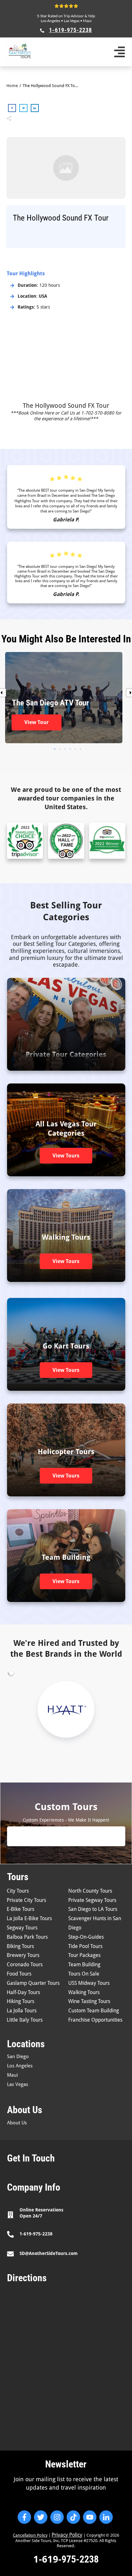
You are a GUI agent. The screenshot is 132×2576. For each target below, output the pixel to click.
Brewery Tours (23, 1955)
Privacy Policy (67, 2535)
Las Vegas (72, 21)
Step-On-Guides (86, 1937)
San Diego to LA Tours (93, 1909)
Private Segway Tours (92, 1900)
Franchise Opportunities (95, 2020)
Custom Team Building (94, 2011)
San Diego (18, 2057)
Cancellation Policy (30, 2535)
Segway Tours (22, 1928)
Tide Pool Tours (85, 1946)
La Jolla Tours (22, 2011)
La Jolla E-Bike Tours (29, 1918)
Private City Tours (26, 1900)
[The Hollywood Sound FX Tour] (66, 168)
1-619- (47, 2559)
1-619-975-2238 (36, 2234)
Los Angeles (51, 21)
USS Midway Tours (89, 1983)
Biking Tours (20, 1946)
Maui (87, 21)
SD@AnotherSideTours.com (49, 2253)
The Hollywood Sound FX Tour (66, 406)
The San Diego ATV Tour (64, 698)
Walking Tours (84, 1992)
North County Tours (90, 1891)
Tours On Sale (84, 1974)
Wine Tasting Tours (89, 2001)
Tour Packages (84, 1955)
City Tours (18, 1891)
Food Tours (19, 1974)
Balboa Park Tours (27, 1937)
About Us (17, 2123)
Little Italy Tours (25, 2020)
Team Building (84, 1964)
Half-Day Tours (23, 1992)
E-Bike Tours (21, 1909)
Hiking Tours (21, 2001)
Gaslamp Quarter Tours (33, 1983)
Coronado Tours (25, 1964)
